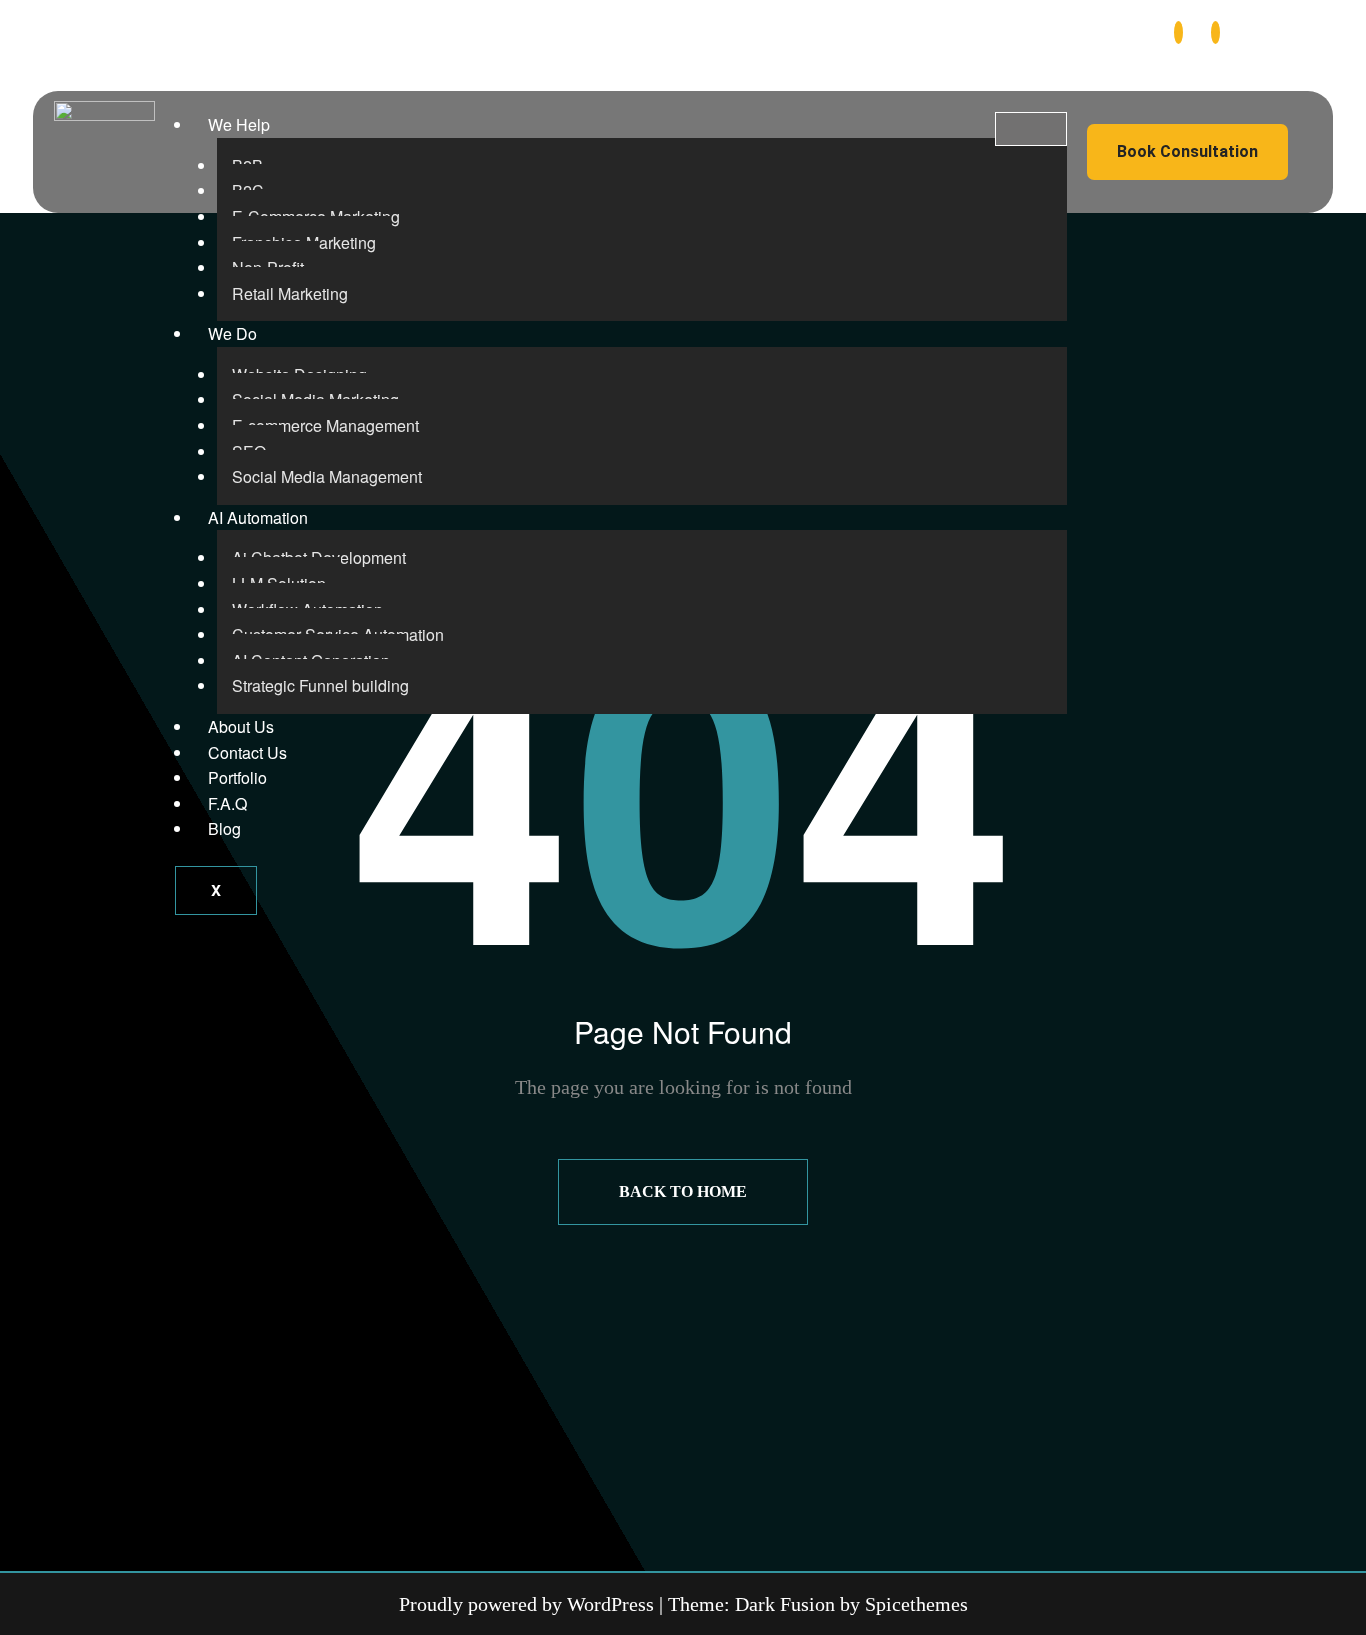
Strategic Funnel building (320, 685)
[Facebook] (1178, 32)
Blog (224, 828)
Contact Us (247, 752)
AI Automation (258, 517)
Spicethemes (916, 1604)
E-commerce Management (325, 425)
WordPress (610, 1604)
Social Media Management (327, 476)
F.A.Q (227, 803)
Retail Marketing (290, 293)
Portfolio (237, 777)
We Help (239, 124)
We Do (232, 333)
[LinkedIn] (1215, 32)
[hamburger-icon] (1031, 129)
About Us (241, 726)
